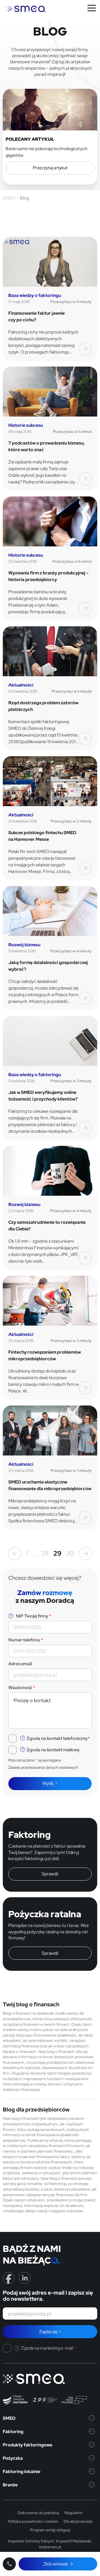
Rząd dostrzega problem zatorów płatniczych (43, 706)
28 (45, 1553)
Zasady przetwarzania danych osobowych (43, 1767)
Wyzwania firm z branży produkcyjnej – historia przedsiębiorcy (48, 576)
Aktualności (21, 685)
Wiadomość (22, 1688)
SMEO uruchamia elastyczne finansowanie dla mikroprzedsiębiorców (50, 1485)
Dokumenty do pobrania (38, 2513)
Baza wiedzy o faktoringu (35, 295)
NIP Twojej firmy (33, 1616)
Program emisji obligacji (50, 2530)
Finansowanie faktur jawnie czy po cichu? (37, 316)
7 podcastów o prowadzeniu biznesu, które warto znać (47, 446)
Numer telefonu (26, 1640)
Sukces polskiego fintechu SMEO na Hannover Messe (42, 836)
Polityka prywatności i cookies (33, 2521)
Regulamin (74, 2513)
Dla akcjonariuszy (78, 2521)
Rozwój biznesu (24, 945)
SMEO (9, 2418)
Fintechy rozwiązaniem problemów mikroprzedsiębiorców (45, 1355)
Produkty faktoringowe (27, 2445)
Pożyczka (13, 2458)
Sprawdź (50, 1874)
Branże (10, 2485)
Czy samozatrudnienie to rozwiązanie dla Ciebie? (47, 1226)
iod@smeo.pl (50, 2547)
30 (70, 1553)
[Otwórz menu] (92, 8)
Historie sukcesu (26, 425)
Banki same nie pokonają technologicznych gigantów (47, 152)
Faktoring (13, 2432)
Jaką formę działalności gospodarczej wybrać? (48, 966)
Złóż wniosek (56, 2564)
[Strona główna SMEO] (26, 9)
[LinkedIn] (25, 2278)
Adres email (20, 1664)
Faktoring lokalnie (22, 2472)
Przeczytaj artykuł (50, 168)
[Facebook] (9, 2278)
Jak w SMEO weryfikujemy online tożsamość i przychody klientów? (43, 1096)
